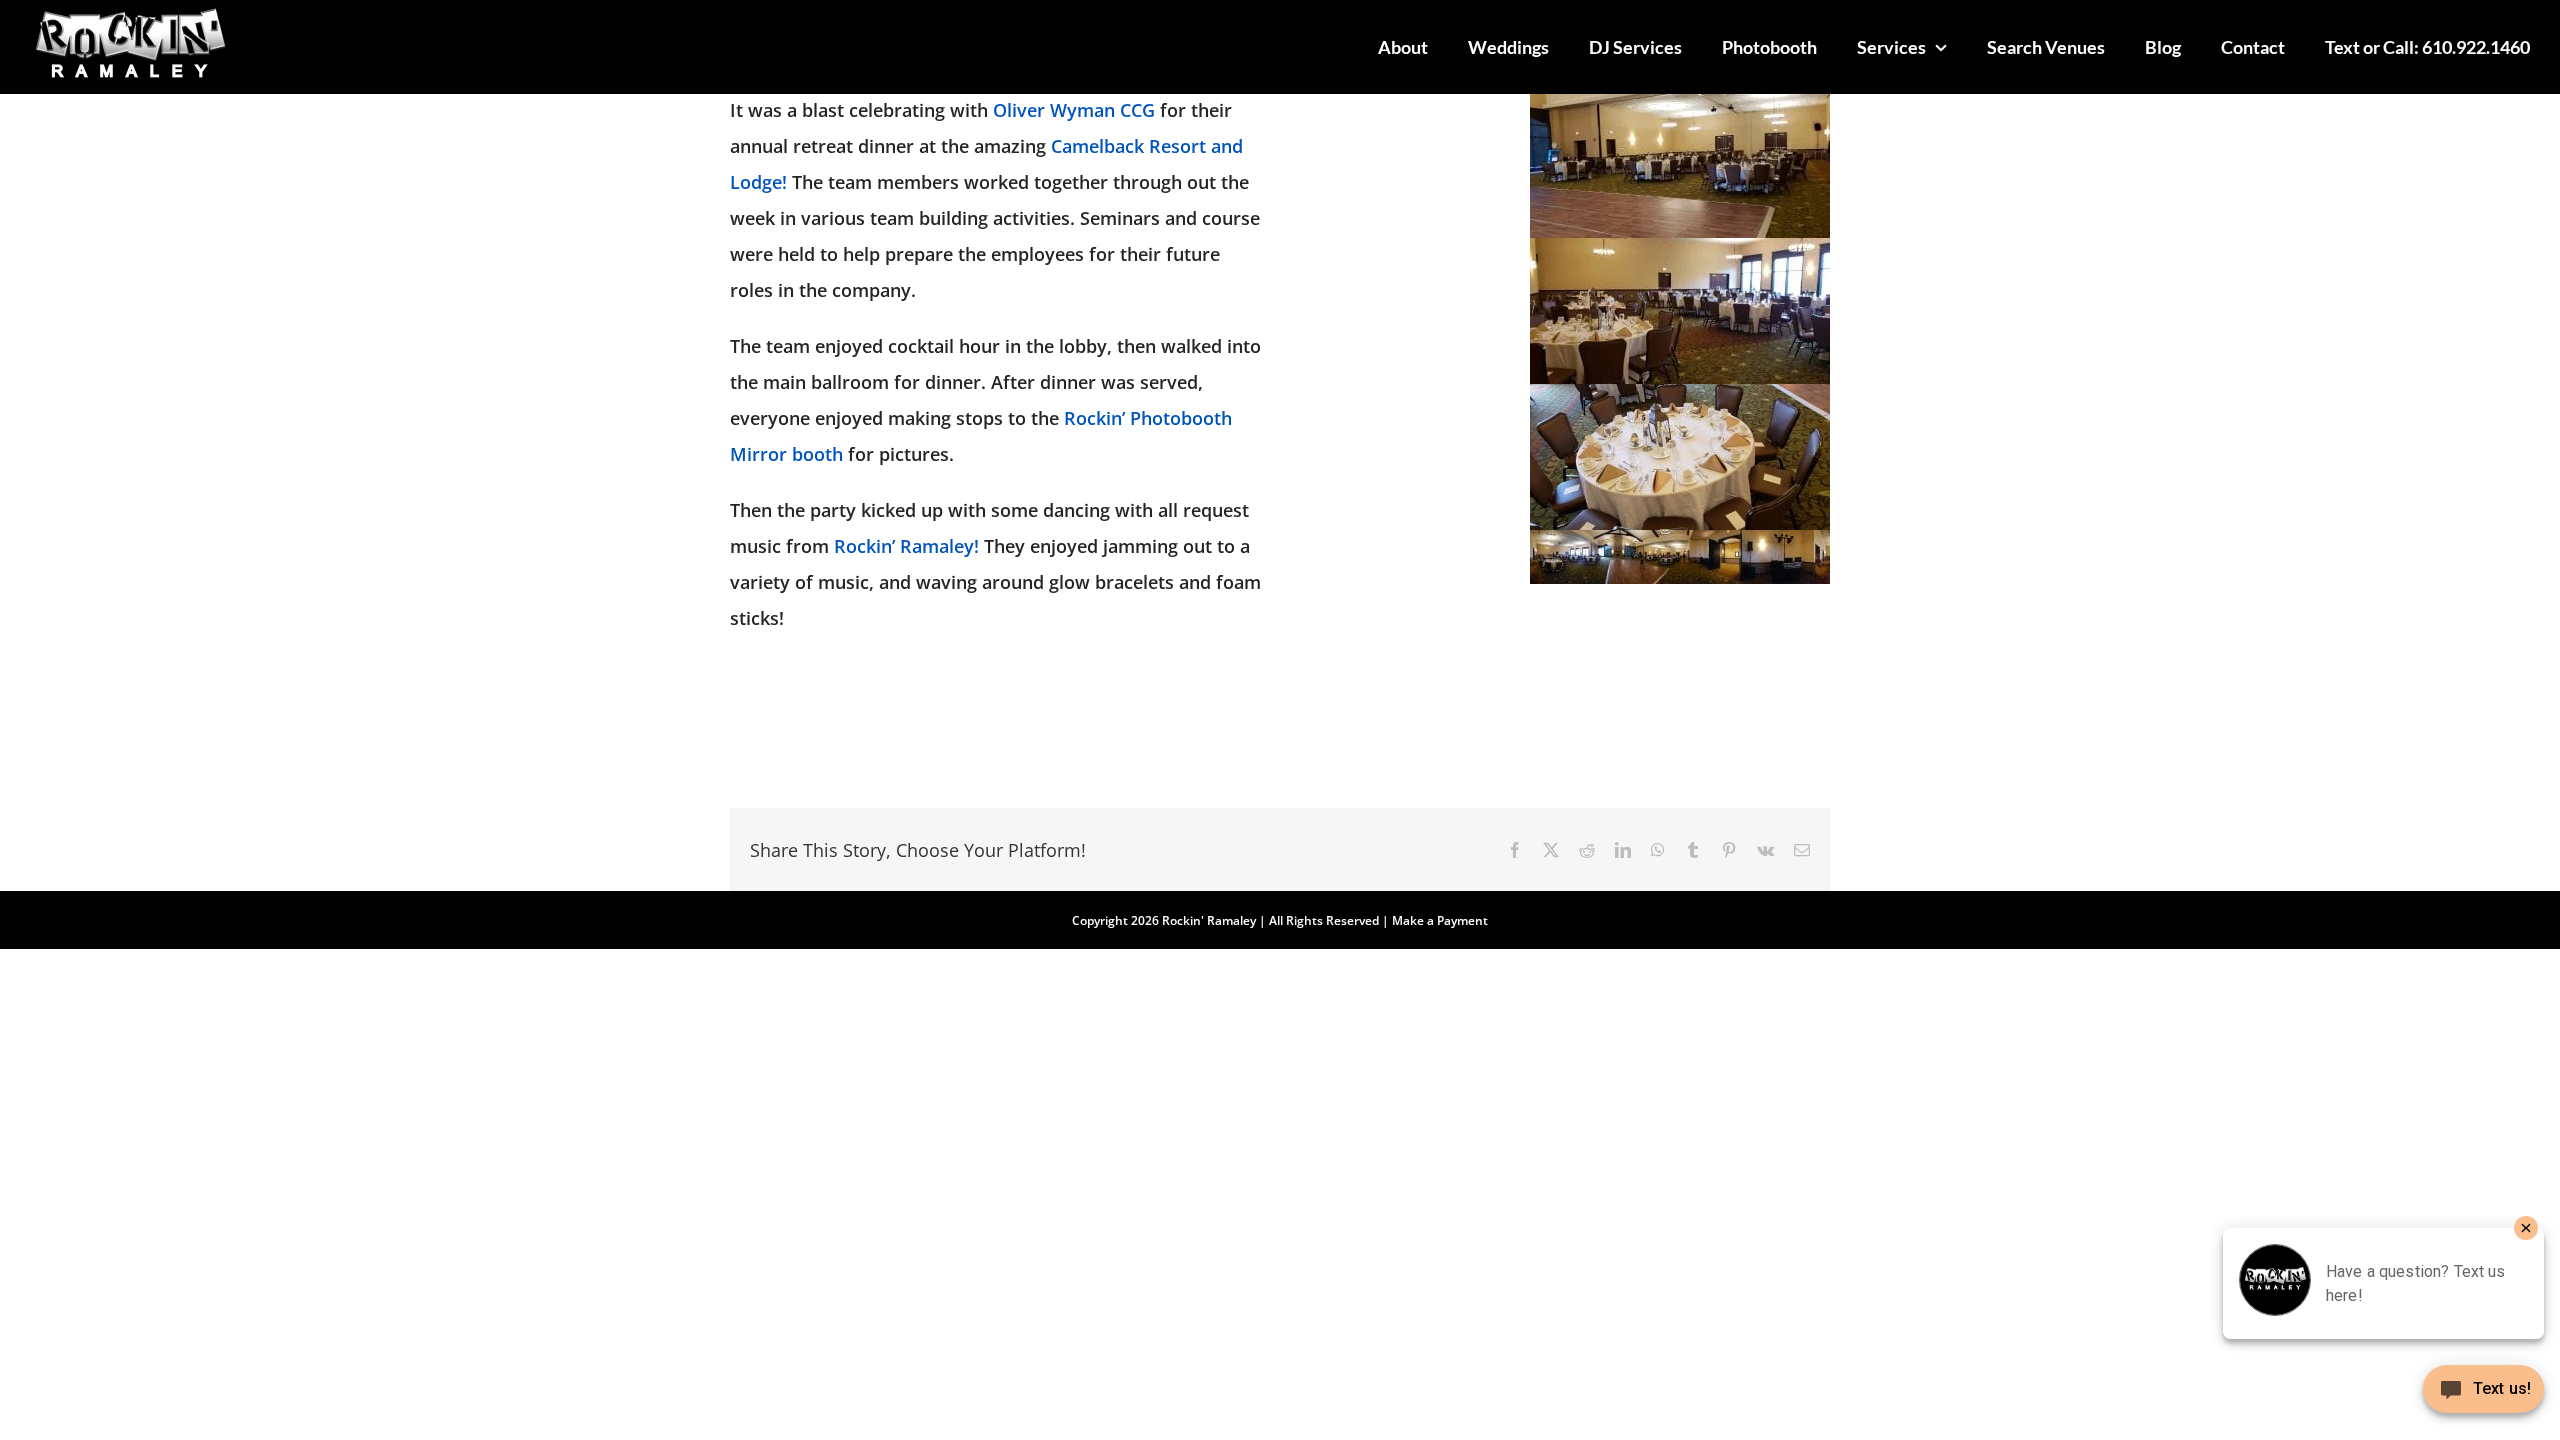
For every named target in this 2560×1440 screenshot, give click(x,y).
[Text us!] (2483, 1396)
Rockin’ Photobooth (1148, 418)
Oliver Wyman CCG (1074, 110)
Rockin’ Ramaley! (906, 546)
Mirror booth (786, 454)
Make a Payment (1440, 920)
